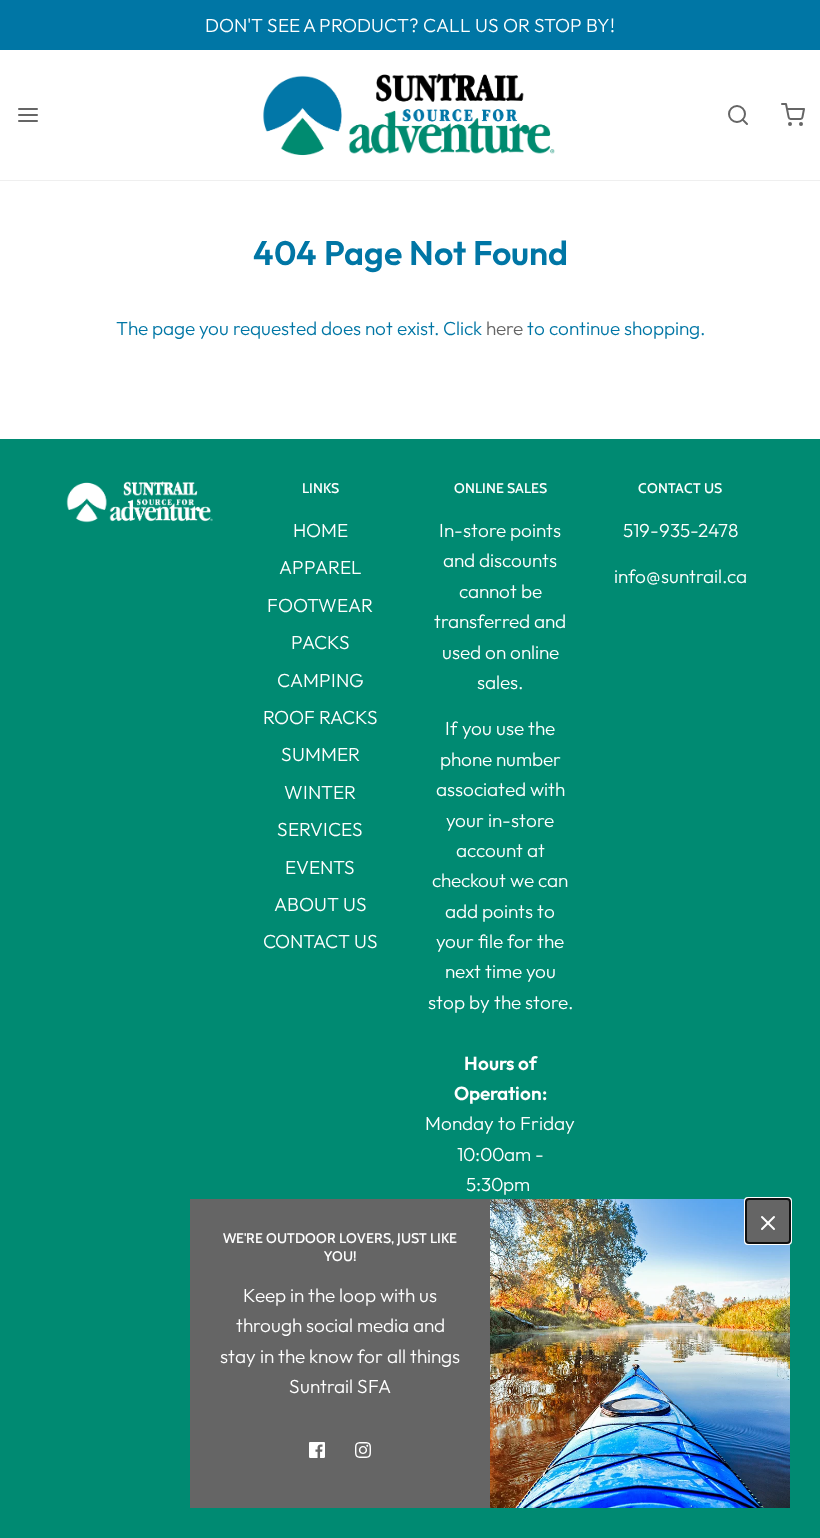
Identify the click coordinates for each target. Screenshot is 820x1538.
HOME (320, 530)
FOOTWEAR (320, 605)
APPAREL (320, 567)
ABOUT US (320, 904)
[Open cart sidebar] (792, 115)
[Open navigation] (27, 115)
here (504, 328)
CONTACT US (320, 941)
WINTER (320, 792)
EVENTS (320, 867)
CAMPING (320, 680)
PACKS (320, 642)
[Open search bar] (737, 115)
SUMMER (320, 754)
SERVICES (320, 829)
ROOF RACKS (320, 717)
